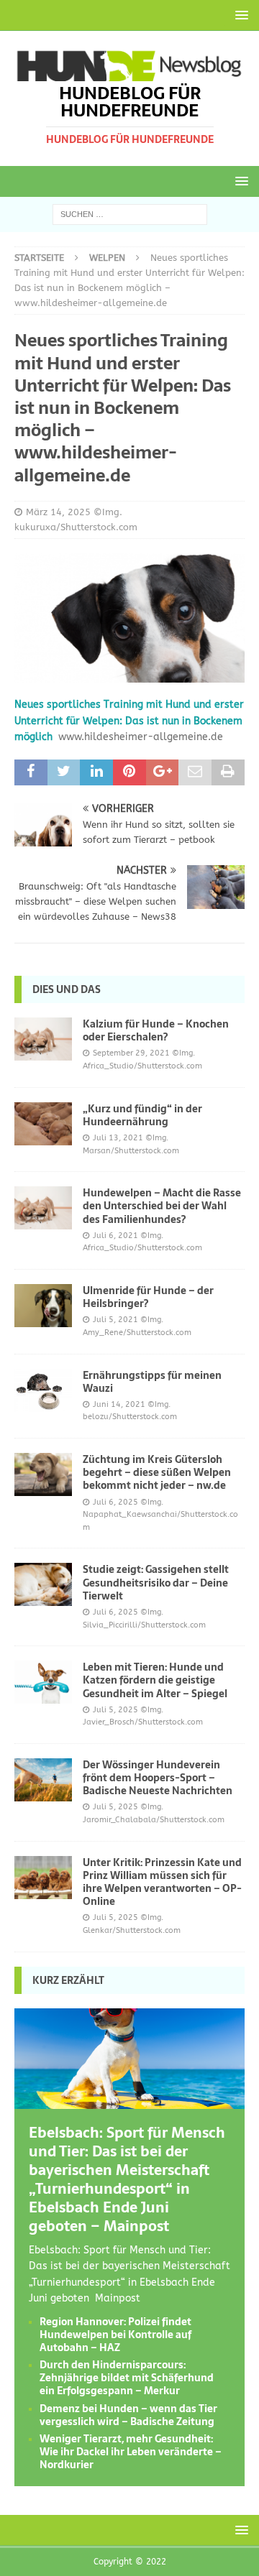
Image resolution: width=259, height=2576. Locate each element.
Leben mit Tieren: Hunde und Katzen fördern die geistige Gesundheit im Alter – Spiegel (155, 1680)
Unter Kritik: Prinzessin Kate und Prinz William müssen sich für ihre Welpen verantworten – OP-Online (162, 1882)
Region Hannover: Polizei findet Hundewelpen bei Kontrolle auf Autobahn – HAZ (115, 2335)
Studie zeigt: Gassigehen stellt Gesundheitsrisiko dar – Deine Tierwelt (156, 1582)
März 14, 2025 (58, 512)
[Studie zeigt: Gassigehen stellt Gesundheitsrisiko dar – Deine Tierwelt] (43, 1584)
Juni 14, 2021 (119, 1404)
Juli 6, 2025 (115, 1502)
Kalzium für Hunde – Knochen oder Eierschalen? (156, 1030)
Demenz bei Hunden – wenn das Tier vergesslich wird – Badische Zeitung (128, 2415)
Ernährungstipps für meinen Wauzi (152, 1382)
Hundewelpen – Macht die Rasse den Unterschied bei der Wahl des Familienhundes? (162, 1206)
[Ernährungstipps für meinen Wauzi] (43, 1390)
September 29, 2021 (131, 1053)
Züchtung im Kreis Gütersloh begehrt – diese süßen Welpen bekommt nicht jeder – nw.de (157, 1472)
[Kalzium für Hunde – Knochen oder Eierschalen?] (43, 1039)
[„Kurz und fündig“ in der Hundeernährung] (43, 1124)
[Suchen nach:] (130, 214)
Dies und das (67, 989)
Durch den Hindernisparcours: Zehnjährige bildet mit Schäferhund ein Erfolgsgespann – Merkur (127, 2378)
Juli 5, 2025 (115, 1710)
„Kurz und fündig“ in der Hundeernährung (142, 1115)
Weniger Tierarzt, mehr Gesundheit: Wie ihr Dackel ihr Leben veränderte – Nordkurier (131, 2452)
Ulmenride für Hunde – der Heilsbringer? (148, 1297)
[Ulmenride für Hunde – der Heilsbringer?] (43, 1306)
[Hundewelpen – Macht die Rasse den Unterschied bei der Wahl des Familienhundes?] (43, 1208)
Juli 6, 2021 (115, 1236)
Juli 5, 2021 (115, 1320)
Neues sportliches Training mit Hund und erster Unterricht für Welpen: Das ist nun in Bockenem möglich (129, 721)
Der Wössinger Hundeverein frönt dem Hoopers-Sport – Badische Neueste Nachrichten (158, 1778)
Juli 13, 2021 (118, 1138)
